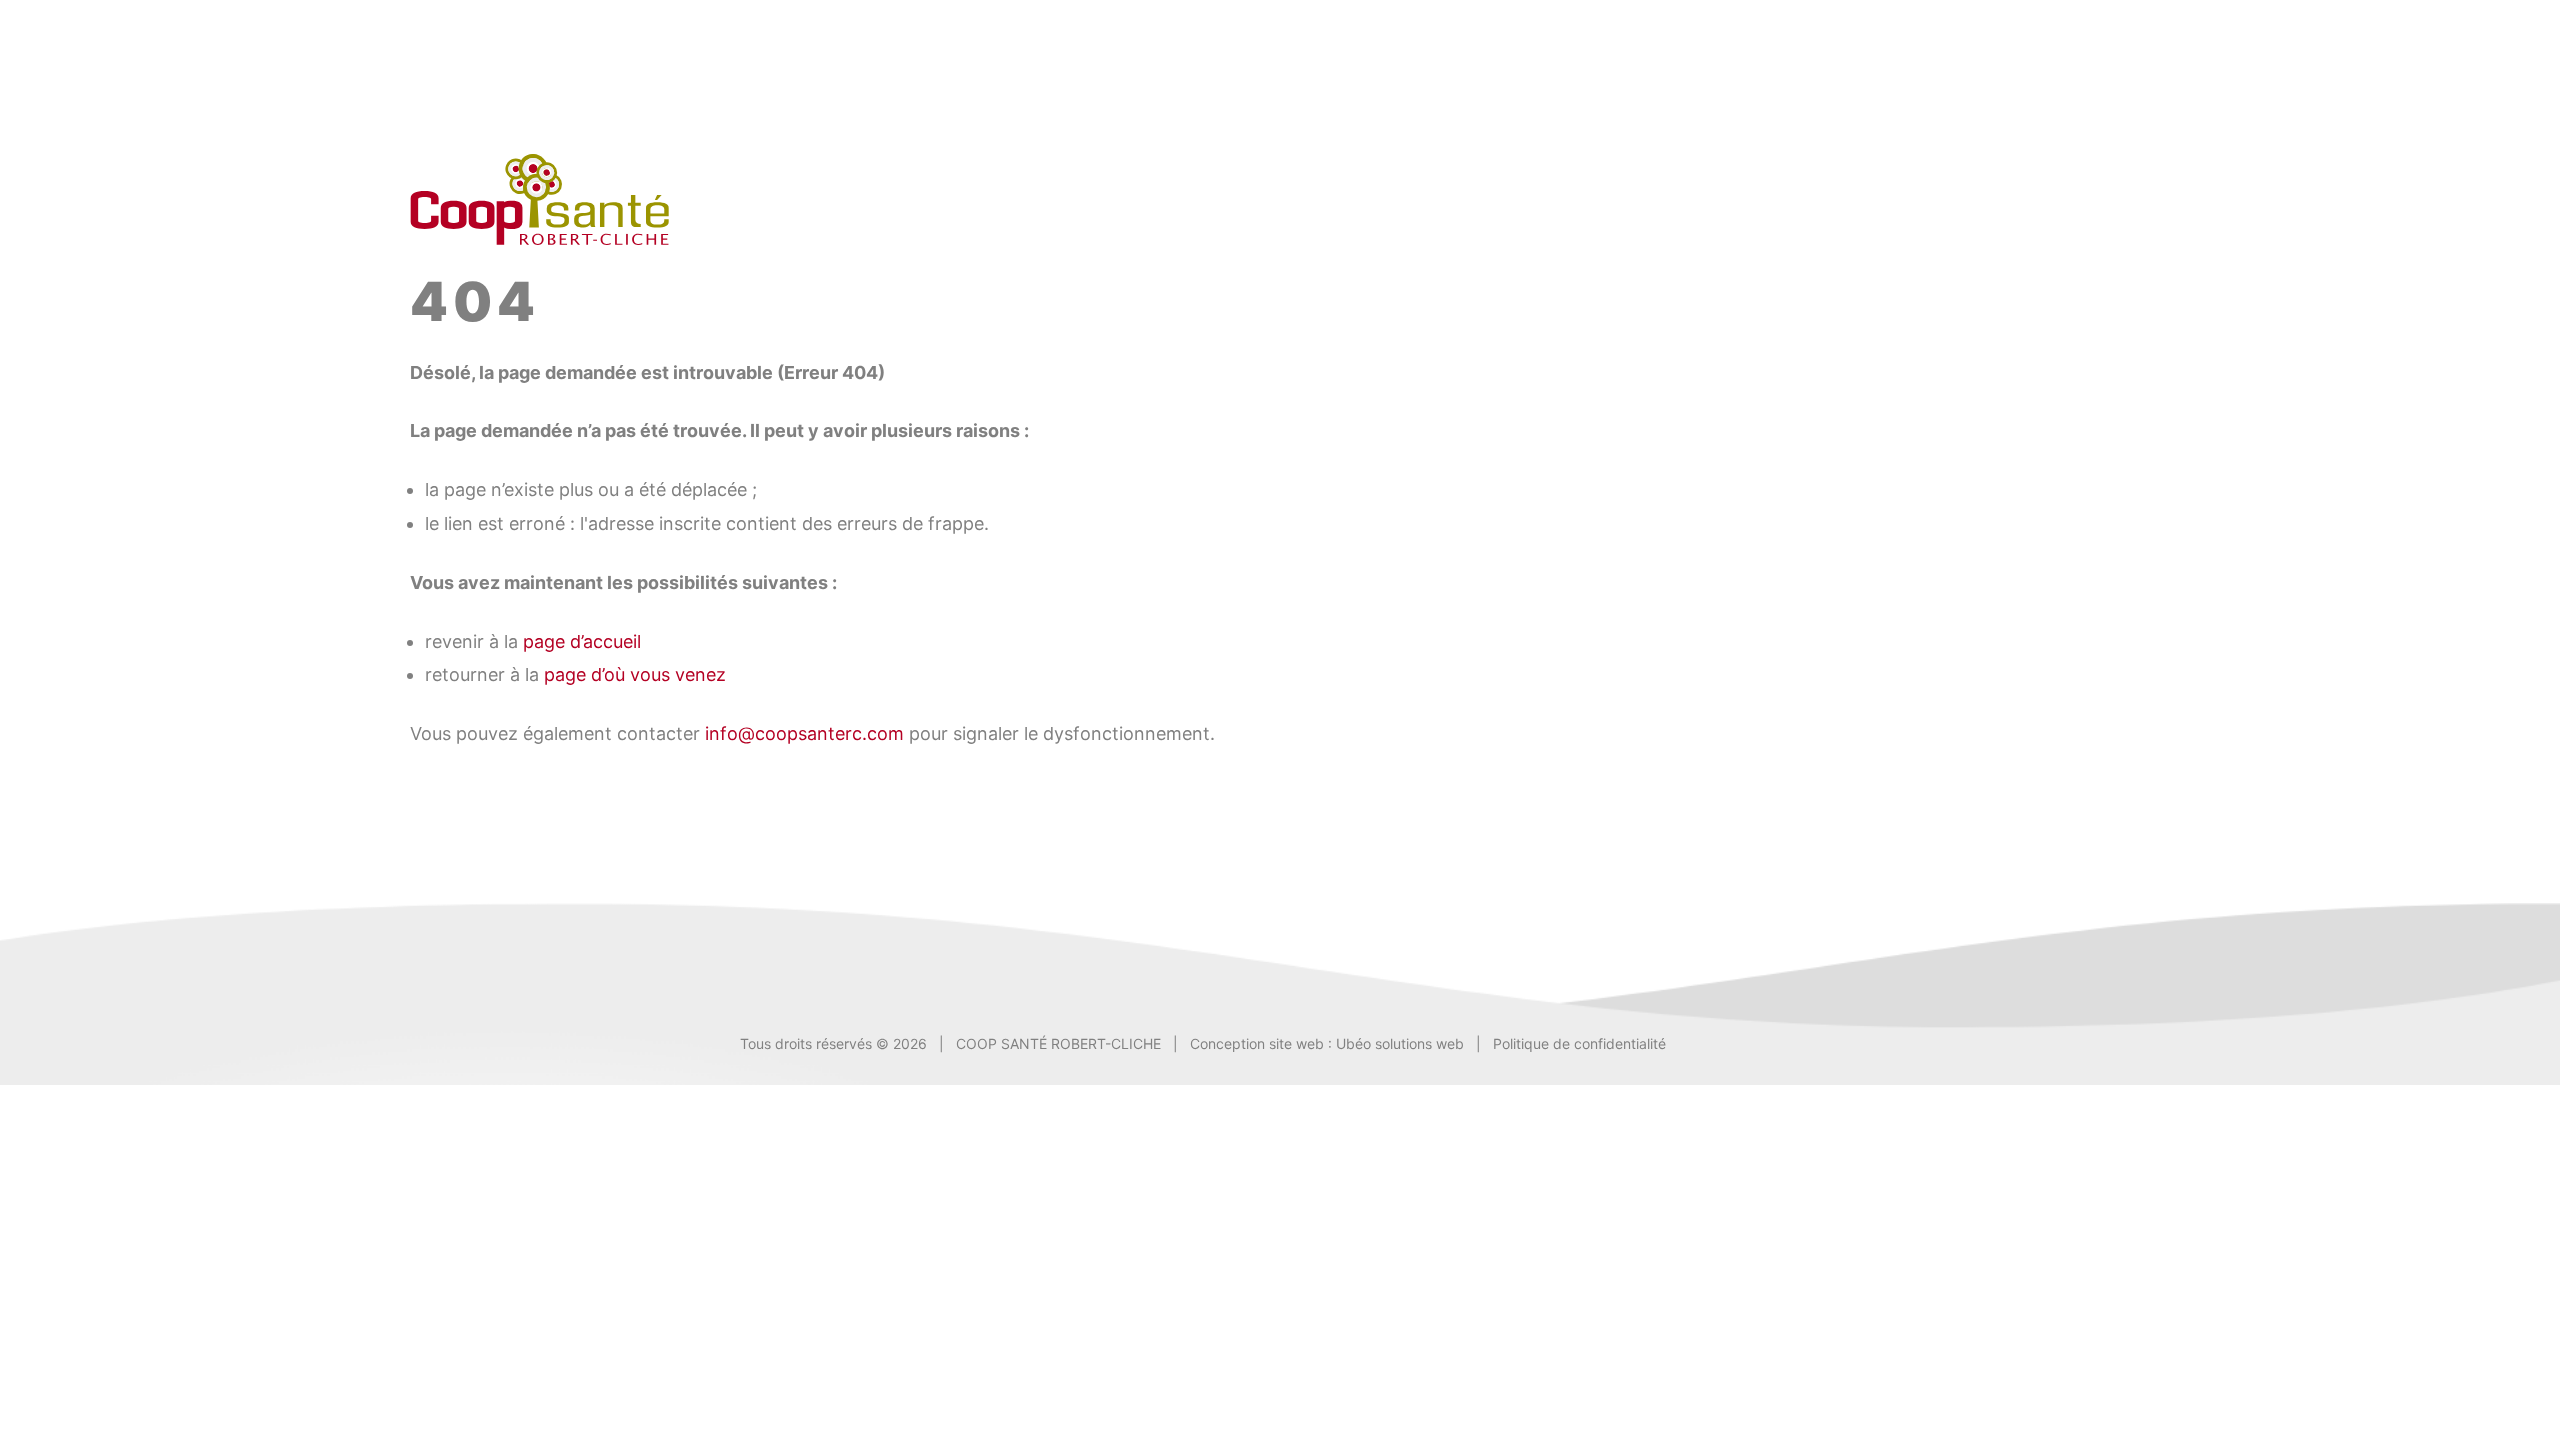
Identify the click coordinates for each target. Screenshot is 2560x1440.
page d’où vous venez (635, 674)
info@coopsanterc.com (804, 733)
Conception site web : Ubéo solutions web (1327, 1043)
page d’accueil (582, 641)
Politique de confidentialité (1579, 1043)
